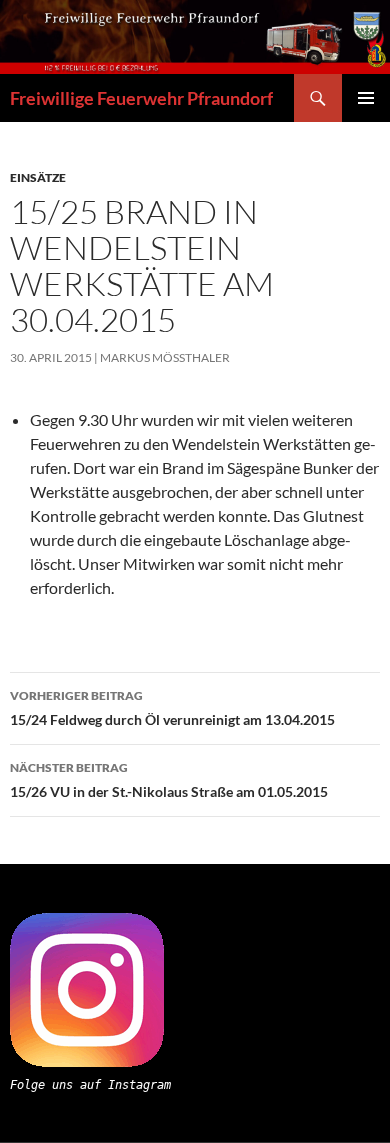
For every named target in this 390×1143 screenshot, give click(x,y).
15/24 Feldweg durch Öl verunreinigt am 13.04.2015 (172, 708)
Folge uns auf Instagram (90, 1085)
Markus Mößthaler (165, 357)
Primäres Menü (366, 98)
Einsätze (38, 177)
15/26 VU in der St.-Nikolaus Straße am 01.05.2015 (169, 780)
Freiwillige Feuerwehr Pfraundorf (141, 98)
